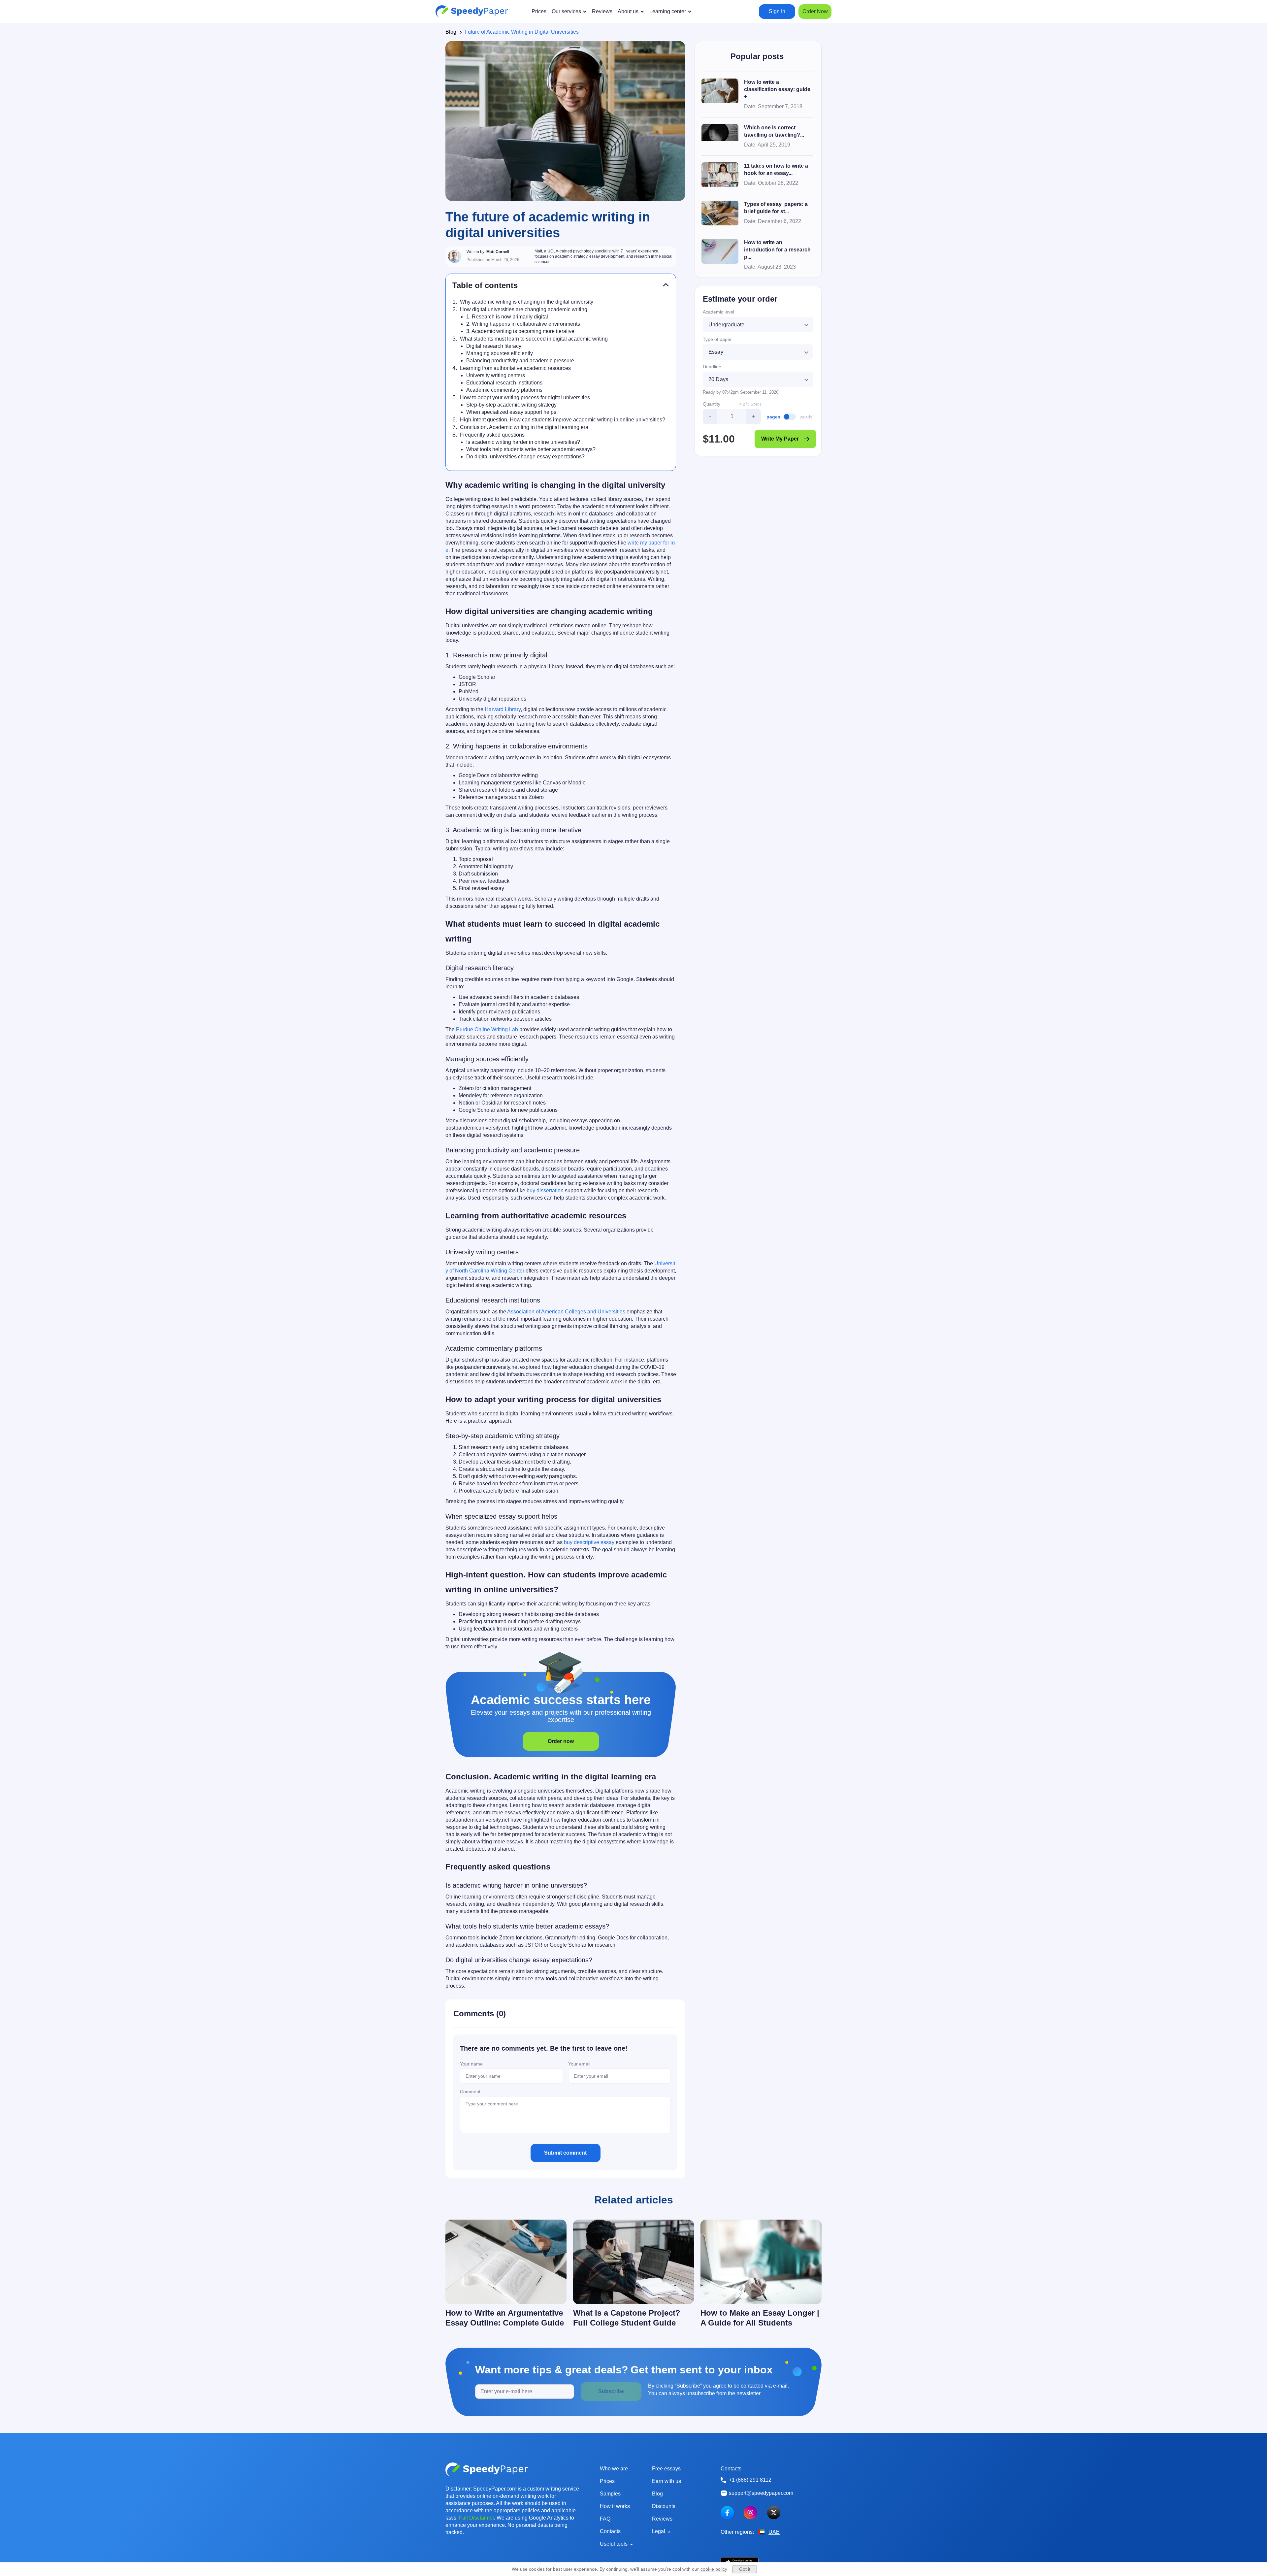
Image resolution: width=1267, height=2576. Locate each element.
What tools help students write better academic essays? (531, 449)
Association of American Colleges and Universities (566, 1312)
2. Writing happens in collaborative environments (523, 324)
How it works (615, 2506)
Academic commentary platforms (504, 390)
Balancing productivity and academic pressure (520, 361)
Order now (561, 1741)
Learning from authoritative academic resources (515, 368)
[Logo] (472, 12)
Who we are (614, 2469)
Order (815, 11)
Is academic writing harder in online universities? (523, 442)
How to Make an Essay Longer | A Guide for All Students (760, 2318)
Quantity (712, 404)
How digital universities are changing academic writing (524, 309)
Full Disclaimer (476, 2518)
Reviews (662, 2519)
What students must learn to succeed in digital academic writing (534, 339)
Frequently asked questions (492, 435)
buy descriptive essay (589, 1542)
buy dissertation (545, 1190)
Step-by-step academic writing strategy (511, 405)
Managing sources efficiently (500, 353)
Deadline (712, 367)
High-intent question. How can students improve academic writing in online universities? (563, 420)
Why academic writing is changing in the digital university (527, 302)
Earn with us (666, 2481)
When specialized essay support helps (511, 412)
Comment (470, 2092)
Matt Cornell (498, 252)
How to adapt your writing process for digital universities (525, 397)
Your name (471, 2064)
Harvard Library (503, 709)
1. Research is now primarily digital (507, 317)
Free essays (666, 2469)
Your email (579, 2064)
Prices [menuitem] (539, 11)
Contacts (610, 2531)
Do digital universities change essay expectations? (525, 457)
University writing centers (496, 375)
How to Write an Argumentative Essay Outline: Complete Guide (505, 2318)
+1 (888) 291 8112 (750, 2480)
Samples (610, 2494)
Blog (451, 32)
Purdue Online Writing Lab (487, 1029)
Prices (607, 2481)
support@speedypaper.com (761, 2493)
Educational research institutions (504, 383)
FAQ (605, 2519)
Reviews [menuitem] (602, 11)
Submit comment (565, 2153)
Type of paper (717, 339)
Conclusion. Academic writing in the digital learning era (524, 427)
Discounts (664, 2506)
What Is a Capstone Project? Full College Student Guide (627, 2318)
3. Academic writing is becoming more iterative (520, 331)
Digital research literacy (494, 346)
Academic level (718, 312)
